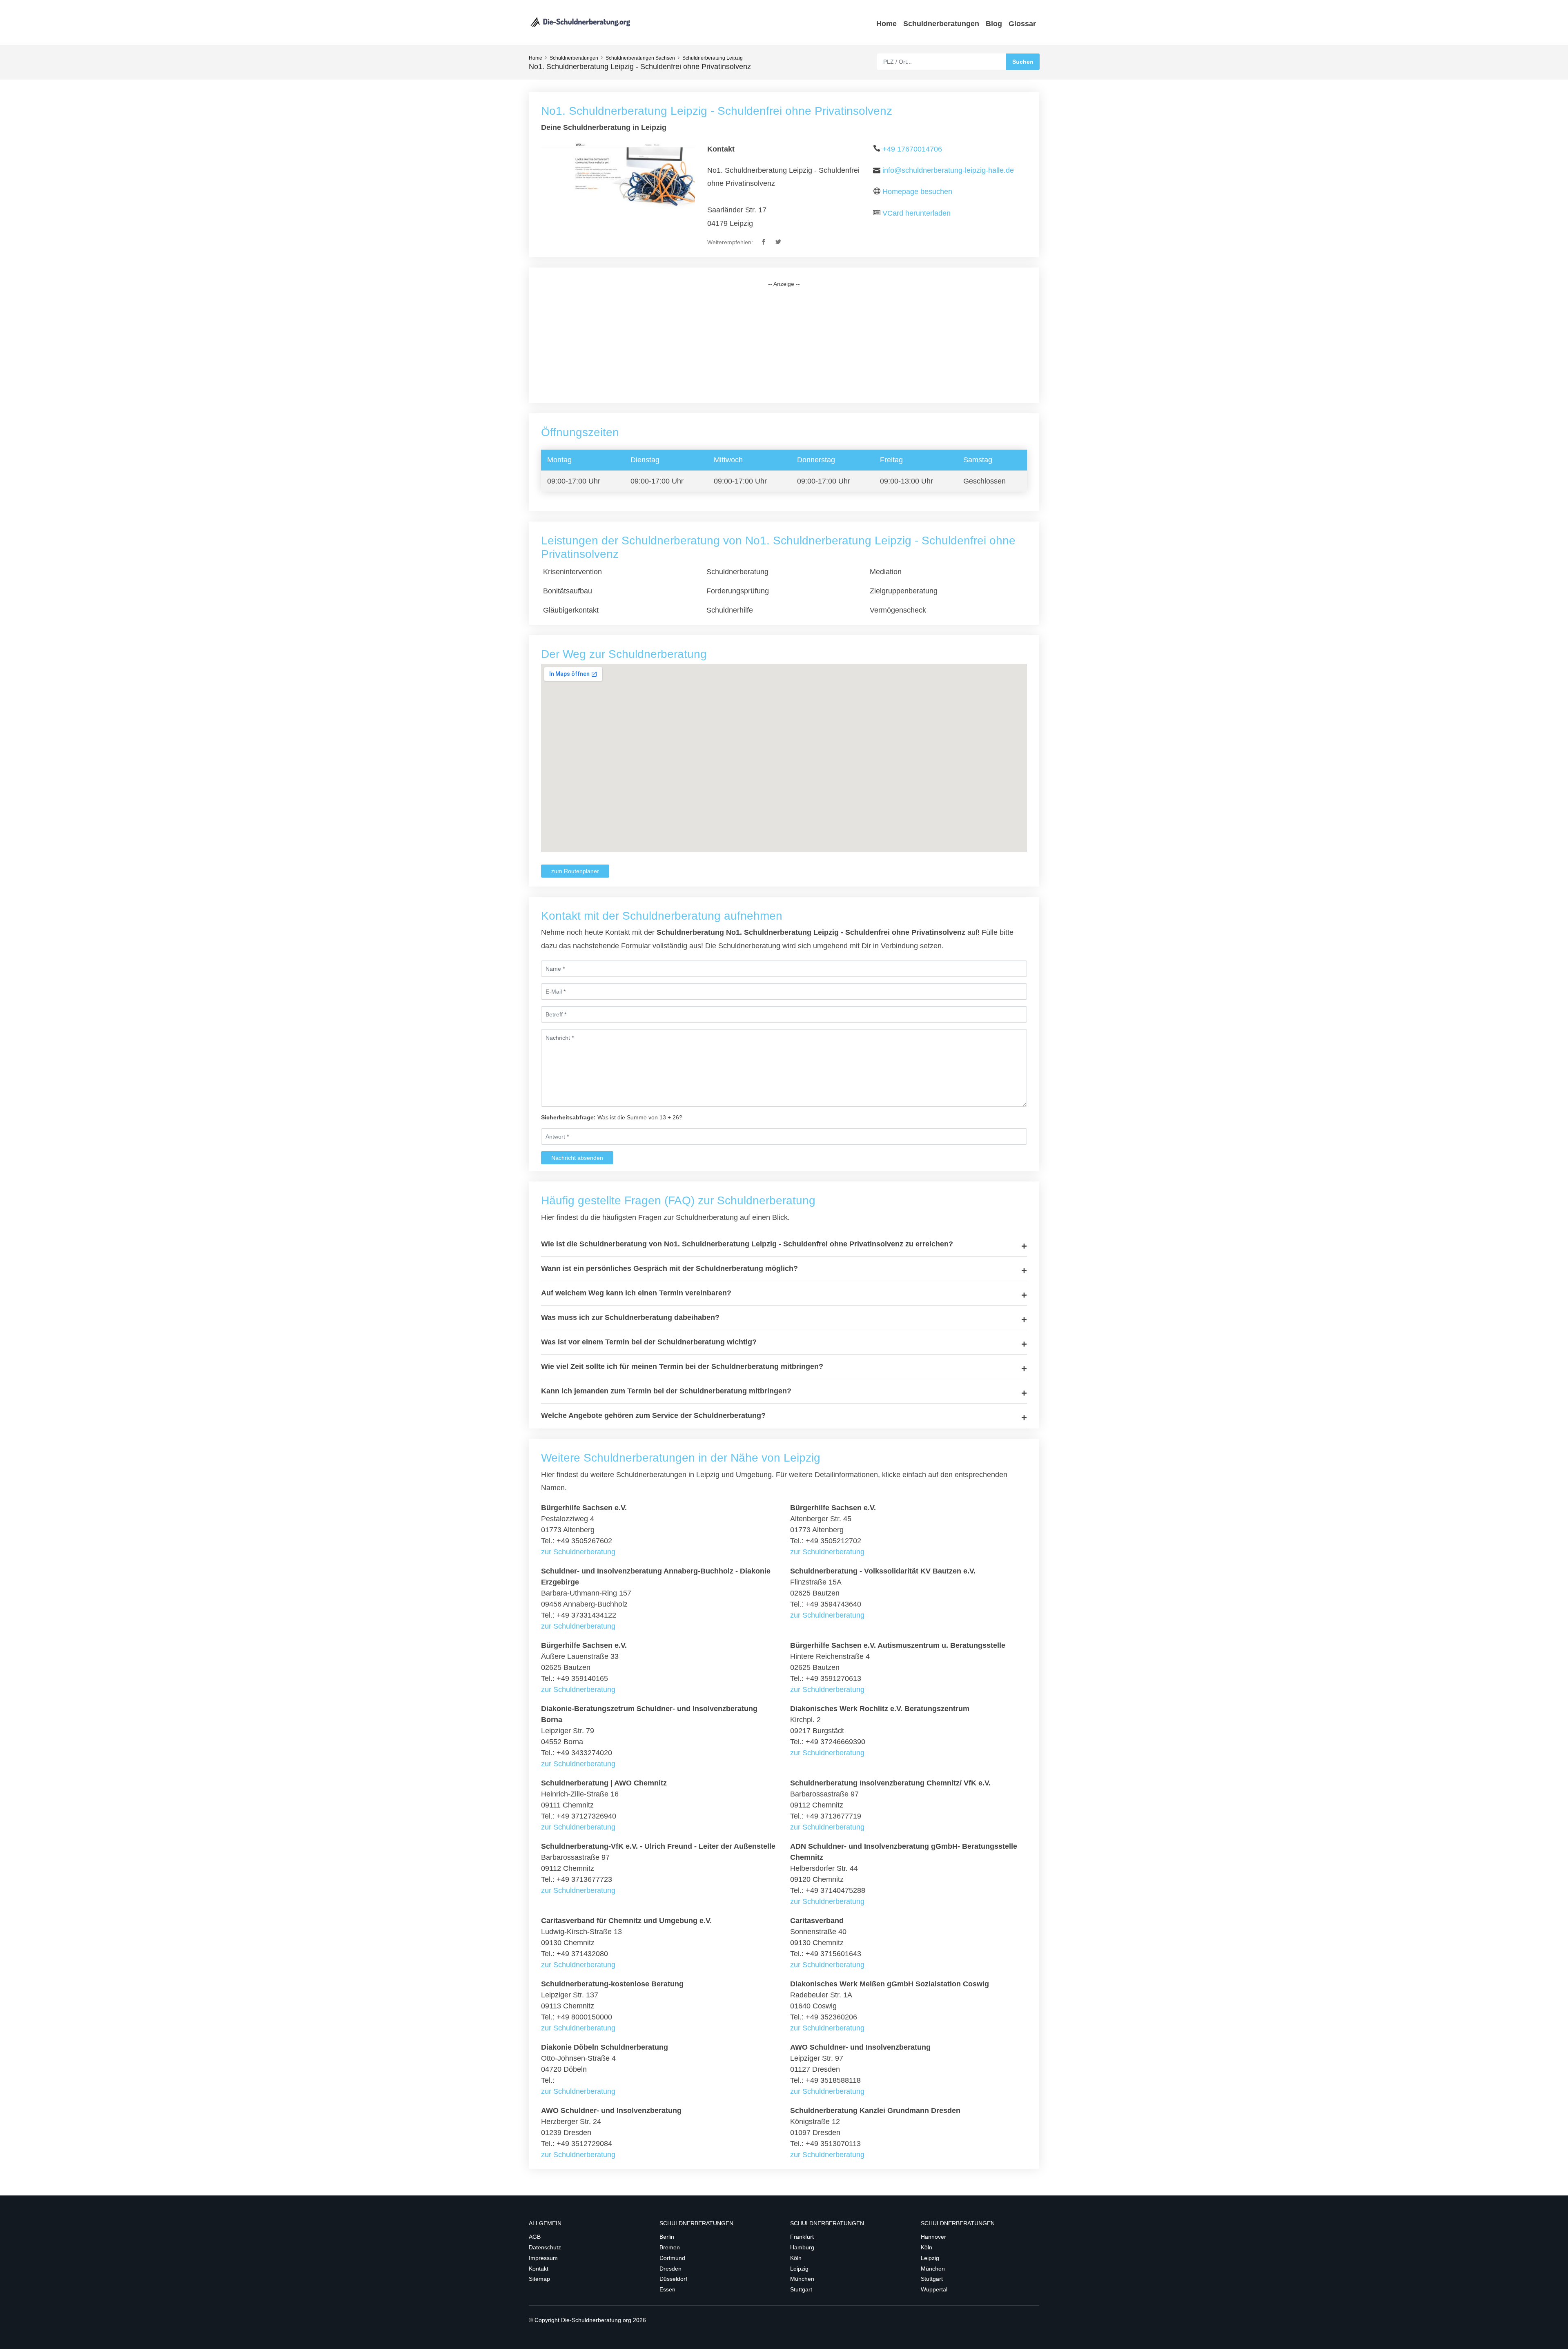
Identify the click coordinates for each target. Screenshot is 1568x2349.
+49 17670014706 (912, 149)
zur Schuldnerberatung (578, 1552)
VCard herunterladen (917, 213)
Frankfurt (802, 2237)
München (802, 2279)
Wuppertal (934, 2289)
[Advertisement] (784, 345)
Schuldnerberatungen (941, 24)
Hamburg (802, 2247)
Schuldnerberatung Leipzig (713, 58)
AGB (535, 2237)
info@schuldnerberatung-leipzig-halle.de (948, 170)
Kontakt (539, 2269)
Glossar (1022, 24)
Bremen (670, 2247)
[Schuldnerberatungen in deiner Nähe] (580, 22)
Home (886, 24)
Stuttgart (801, 2289)
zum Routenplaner (575, 871)
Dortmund (672, 2258)
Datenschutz (545, 2247)
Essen (667, 2289)
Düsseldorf (673, 2279)
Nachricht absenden (577, 1158)
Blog (994, 24)
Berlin (667, 2237)
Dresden (670, 2269)
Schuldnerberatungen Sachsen (640, 58)
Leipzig (799, 2269)
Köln (796, 2258)
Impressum (543, 2258)
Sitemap (539, 2279)
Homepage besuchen (917, 192)
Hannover (933, 2237)
